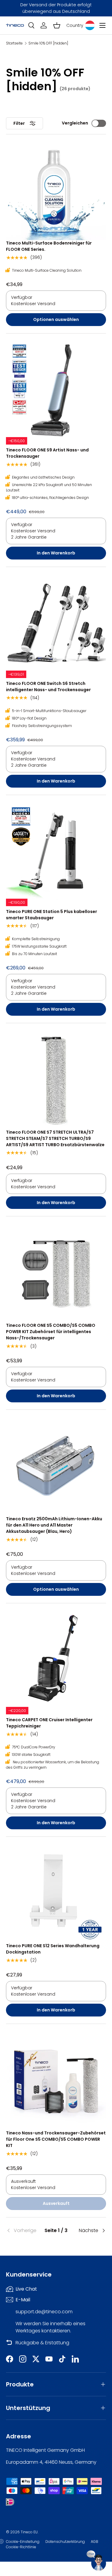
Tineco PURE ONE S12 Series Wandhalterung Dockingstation (53, 1949)
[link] (23, 2231)
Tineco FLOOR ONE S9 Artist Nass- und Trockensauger (47, 453)
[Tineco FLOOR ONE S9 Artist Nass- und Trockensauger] (56, 389)
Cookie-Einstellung (23, 2542)
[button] (57, 25)
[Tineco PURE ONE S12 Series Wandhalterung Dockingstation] (56, 1893)
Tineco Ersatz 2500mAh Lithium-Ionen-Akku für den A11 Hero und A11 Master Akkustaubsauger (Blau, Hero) (54, 1525)
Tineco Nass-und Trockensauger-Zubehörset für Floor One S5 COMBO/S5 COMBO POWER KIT (56, 2139)
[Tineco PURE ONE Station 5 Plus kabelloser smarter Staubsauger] (56, 851)
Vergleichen (75, 123)
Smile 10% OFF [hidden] (48, 43)
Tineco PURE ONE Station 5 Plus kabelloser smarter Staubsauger (52, 915)
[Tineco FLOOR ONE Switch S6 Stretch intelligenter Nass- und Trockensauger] (56, 623)
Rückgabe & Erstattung (42, 2343)
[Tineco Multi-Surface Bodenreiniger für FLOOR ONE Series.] (56, 190)
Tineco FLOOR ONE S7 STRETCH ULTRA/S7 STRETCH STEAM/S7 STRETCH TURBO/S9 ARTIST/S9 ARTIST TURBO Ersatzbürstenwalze (55, 1138)
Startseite (14, 43)
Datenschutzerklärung (65, 2542)
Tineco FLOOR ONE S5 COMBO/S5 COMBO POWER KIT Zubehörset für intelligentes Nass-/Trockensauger (51, 1332)
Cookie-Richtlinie (21, 2547)
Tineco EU (29, 2532)
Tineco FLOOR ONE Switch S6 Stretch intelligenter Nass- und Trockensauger (48, 687)
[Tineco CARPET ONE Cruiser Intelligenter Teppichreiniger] (56, 1659)
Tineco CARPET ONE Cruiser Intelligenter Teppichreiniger (49, 1723)
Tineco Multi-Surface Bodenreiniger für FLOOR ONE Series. (49, 246)
